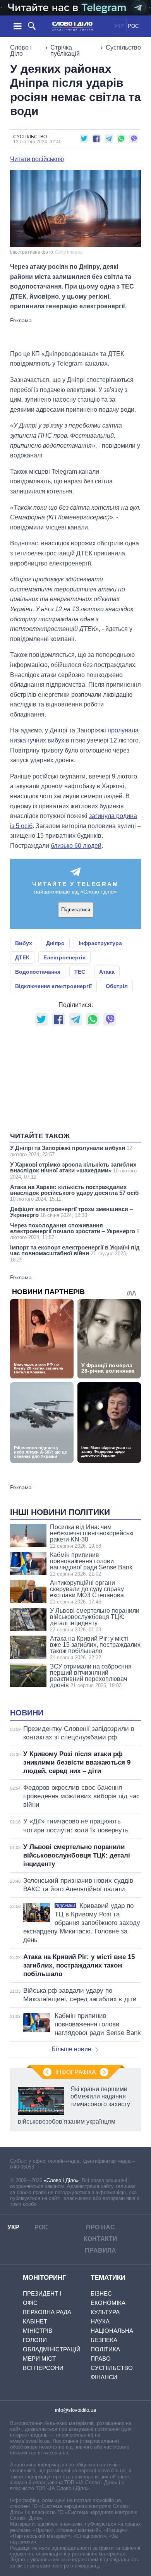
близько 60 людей (76, 846)
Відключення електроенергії (53, 986)
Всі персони (43, 2368)
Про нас (100, 2227)
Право (101, 2359)
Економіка (108, 2303)
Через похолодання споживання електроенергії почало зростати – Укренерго (75, 1231)
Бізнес (101, 2293)
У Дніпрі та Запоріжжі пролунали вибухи (71, 1151)
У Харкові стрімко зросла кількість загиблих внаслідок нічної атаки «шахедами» (73, 1170)
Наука (100, 2321)
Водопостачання (38, 972)
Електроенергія (64, 957)
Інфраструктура (100, 943)
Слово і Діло (21, 51)
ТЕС (80, 972)
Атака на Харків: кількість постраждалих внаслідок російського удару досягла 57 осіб (74, 1193)
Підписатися (76, 910)
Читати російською (37, 159)
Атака (107, 972)
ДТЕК (22, 957)
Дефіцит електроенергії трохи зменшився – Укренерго (71, 1212)
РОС (133, 26)
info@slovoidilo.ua (75, 2410)
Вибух (24, 943)
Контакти (100, 2239)
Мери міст (39, 2359)
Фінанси (104, 2377)
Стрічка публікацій (65, 51)
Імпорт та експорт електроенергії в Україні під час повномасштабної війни (75, 1253)
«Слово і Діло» (61, 2180)
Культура (105, 2312)
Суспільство (123, 47)
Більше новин (71, 2049)
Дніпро (55, 943)
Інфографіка (76, 2072)
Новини (27, 1713)
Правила (100, 2250)
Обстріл (117, 986)
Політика (105, 2349)
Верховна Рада (47, 2312)
